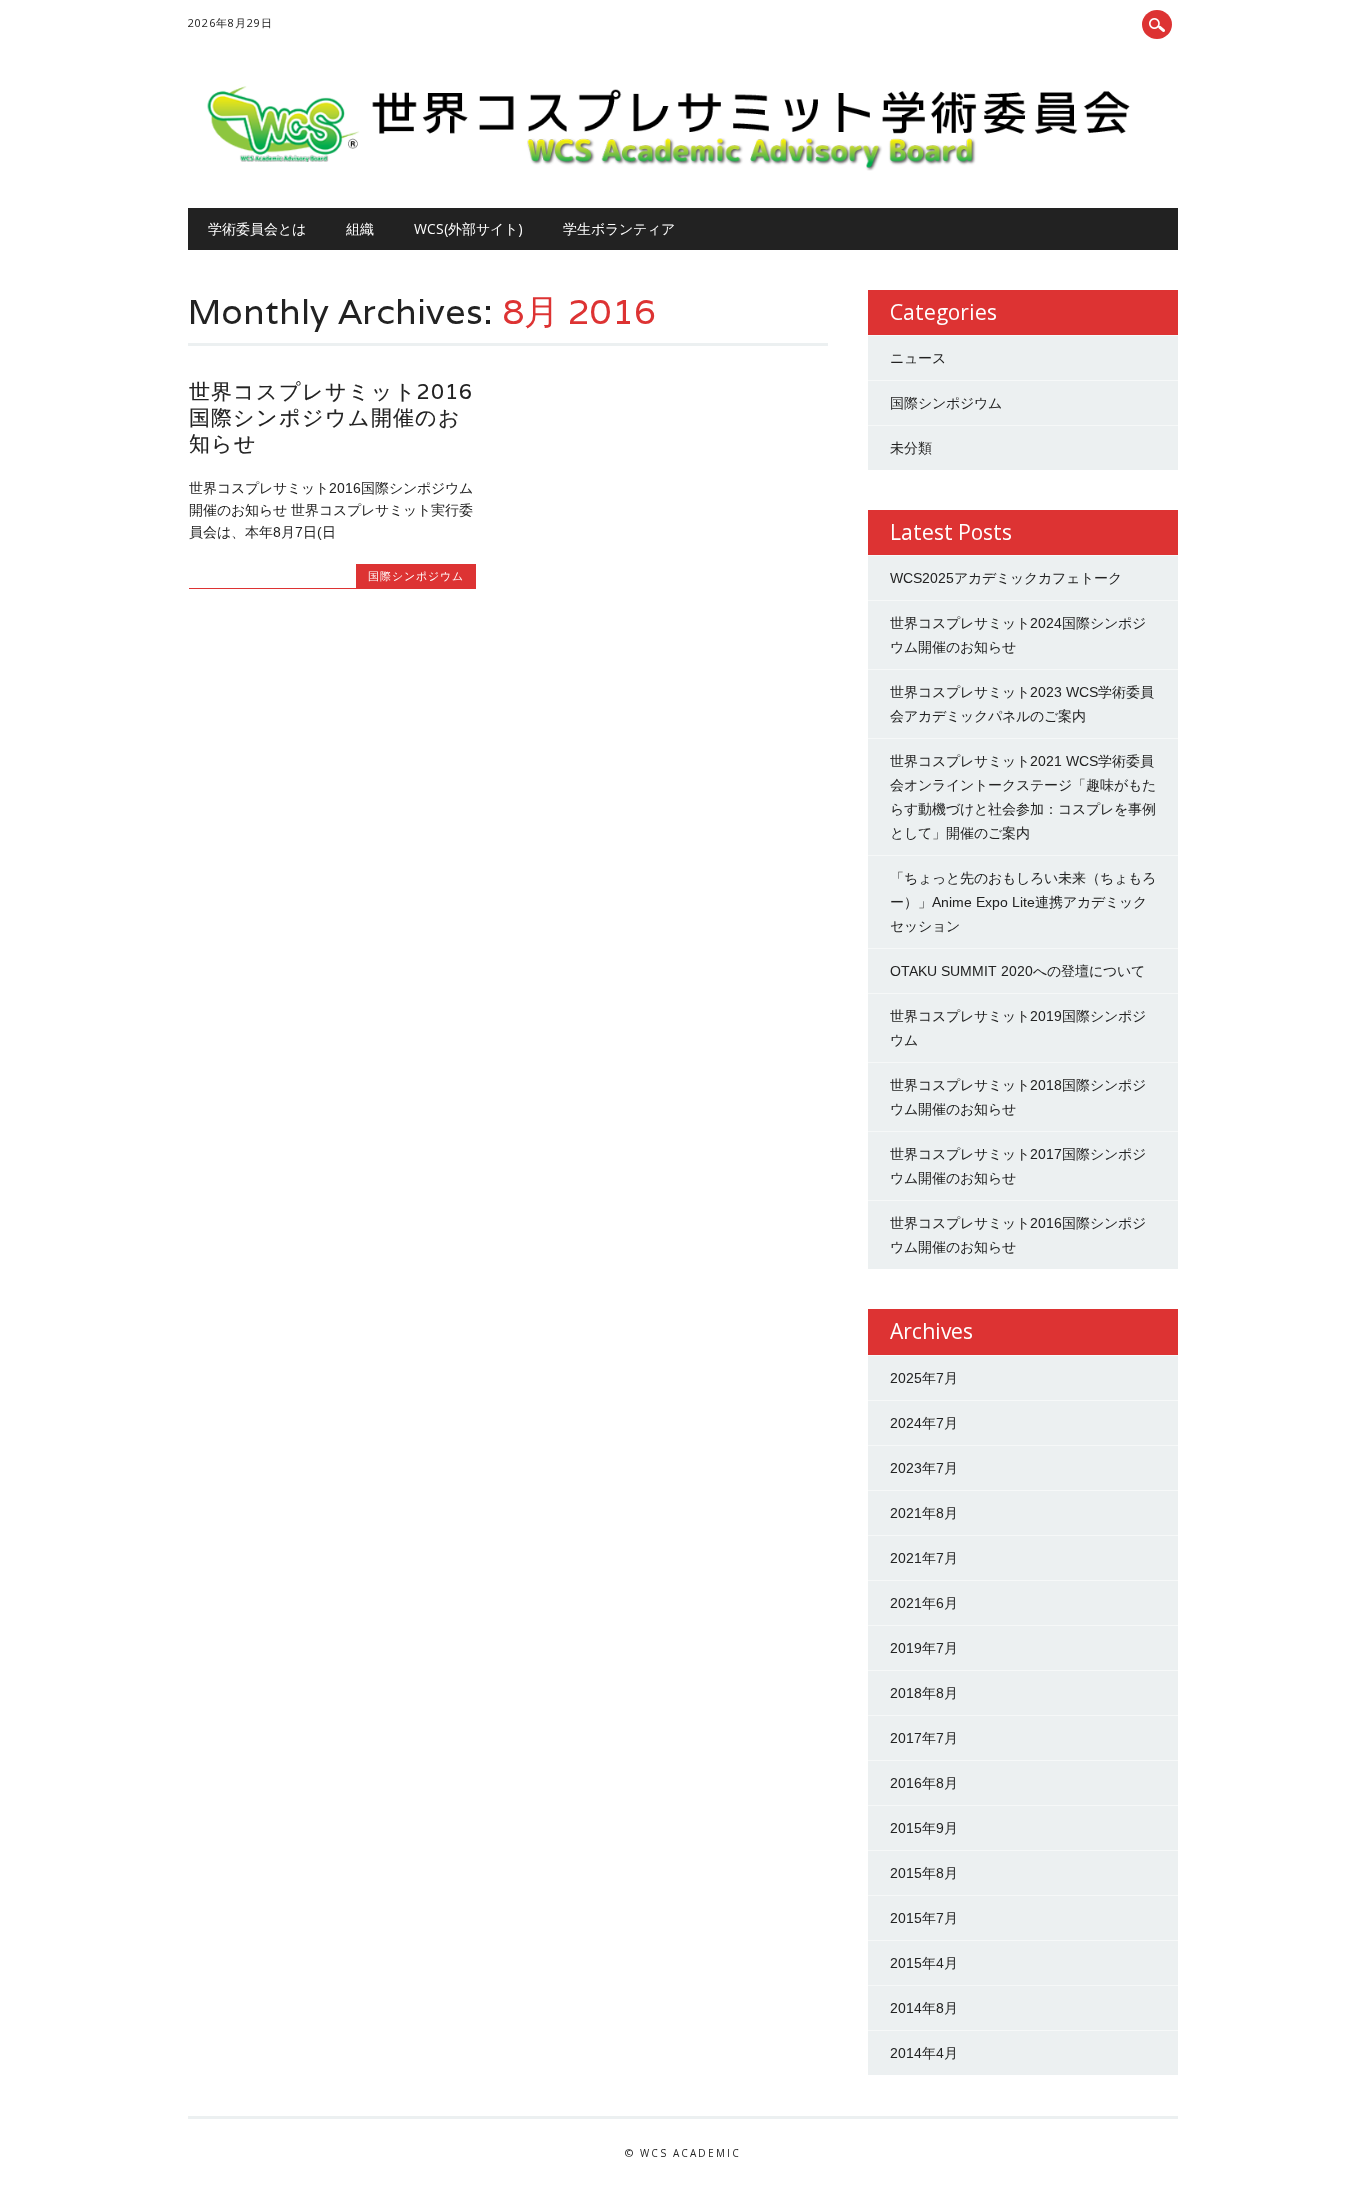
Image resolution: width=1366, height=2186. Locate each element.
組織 (360, 228)
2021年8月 (924, 1513)
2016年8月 (924, 1783)
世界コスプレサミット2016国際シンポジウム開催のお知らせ (331, 417)
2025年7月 (924, 1378)
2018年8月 (924, 1693)
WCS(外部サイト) (468, 228)
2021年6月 (924, 1603)
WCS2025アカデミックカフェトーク (1006, 578)
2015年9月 (924, 1828)
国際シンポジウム (416, 575)
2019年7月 (924, 1648)
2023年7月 (924, 1468)
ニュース (918, 358)
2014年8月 (924, 2008)
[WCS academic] (677, 166)
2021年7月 (924, 1558)
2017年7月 (924, 1738)
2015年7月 (924, 1918)
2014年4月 (924, 2053)
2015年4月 (924, 1963)
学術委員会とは (257, 228)
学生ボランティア (619, 228)
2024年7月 (924, 1423)
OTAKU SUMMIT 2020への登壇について (1017, 971)
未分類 (911, 448)
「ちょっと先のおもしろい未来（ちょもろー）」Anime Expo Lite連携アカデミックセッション (1023, 902)
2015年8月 (924, 1873)
